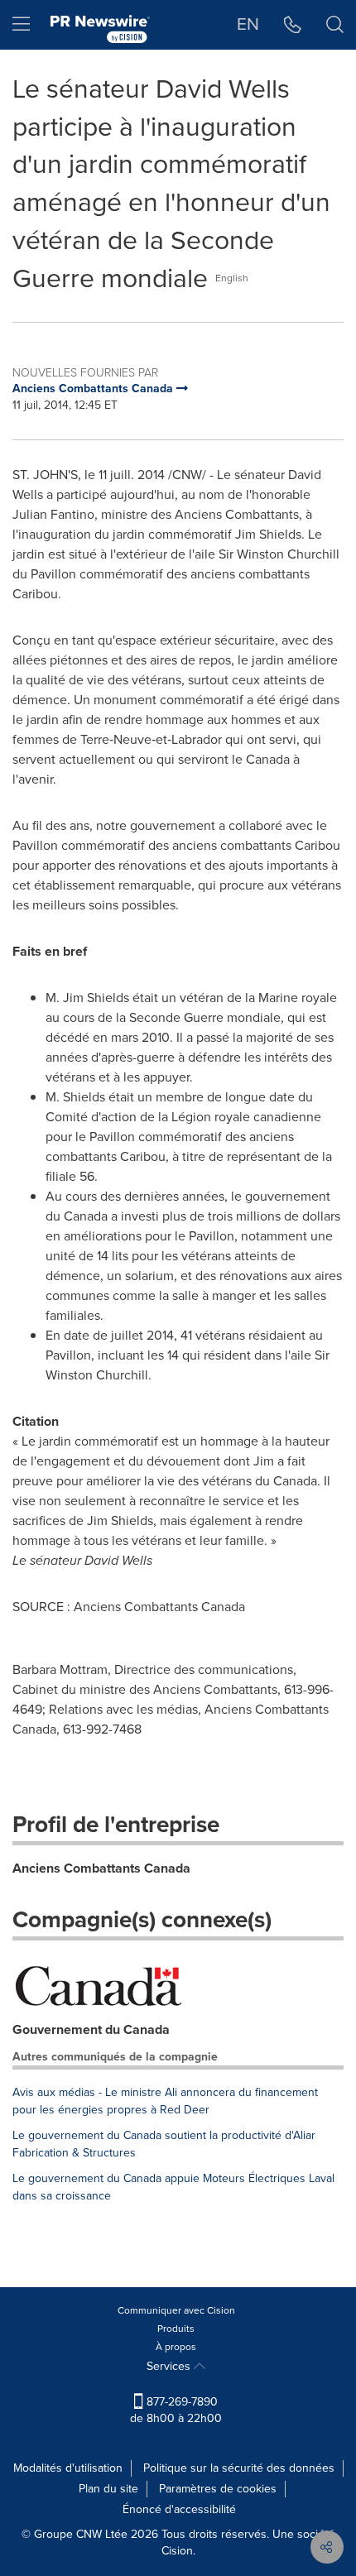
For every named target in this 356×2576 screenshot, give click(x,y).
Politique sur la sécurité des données (239, 2468)
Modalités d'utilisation (68, 2468)
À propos (176, 2347)
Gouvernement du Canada (91, 2029)
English (232, 278)
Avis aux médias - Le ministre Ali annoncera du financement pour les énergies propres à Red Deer (165, 2101)
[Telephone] (293, 25)
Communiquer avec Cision (176, 2310)
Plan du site (108, 2489)
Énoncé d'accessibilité (179, 2509)
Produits (176, 2329)
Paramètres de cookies (218, 2489)
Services (170, 2366)
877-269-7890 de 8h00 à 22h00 (176, 2410)
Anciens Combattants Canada (101, 1868)
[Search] (335, 25)
